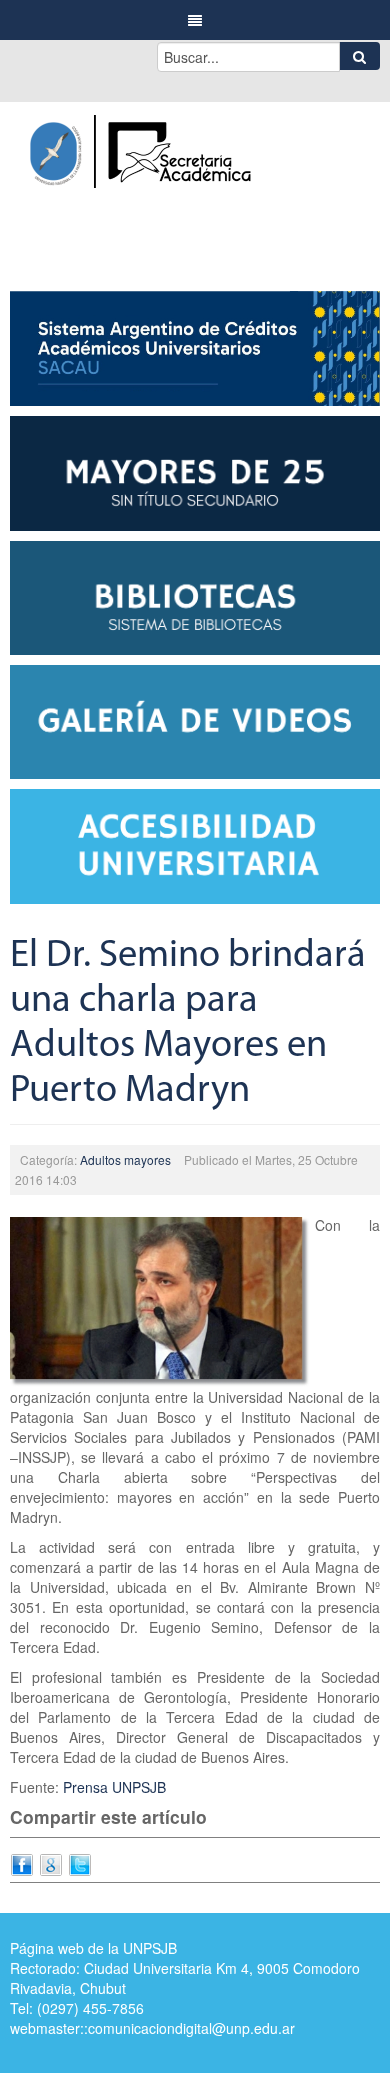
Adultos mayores (125, 1159)
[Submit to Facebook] (22, 1863)
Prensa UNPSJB (114, 1787)
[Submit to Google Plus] (51, 1863)
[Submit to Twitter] (80, 1863)
